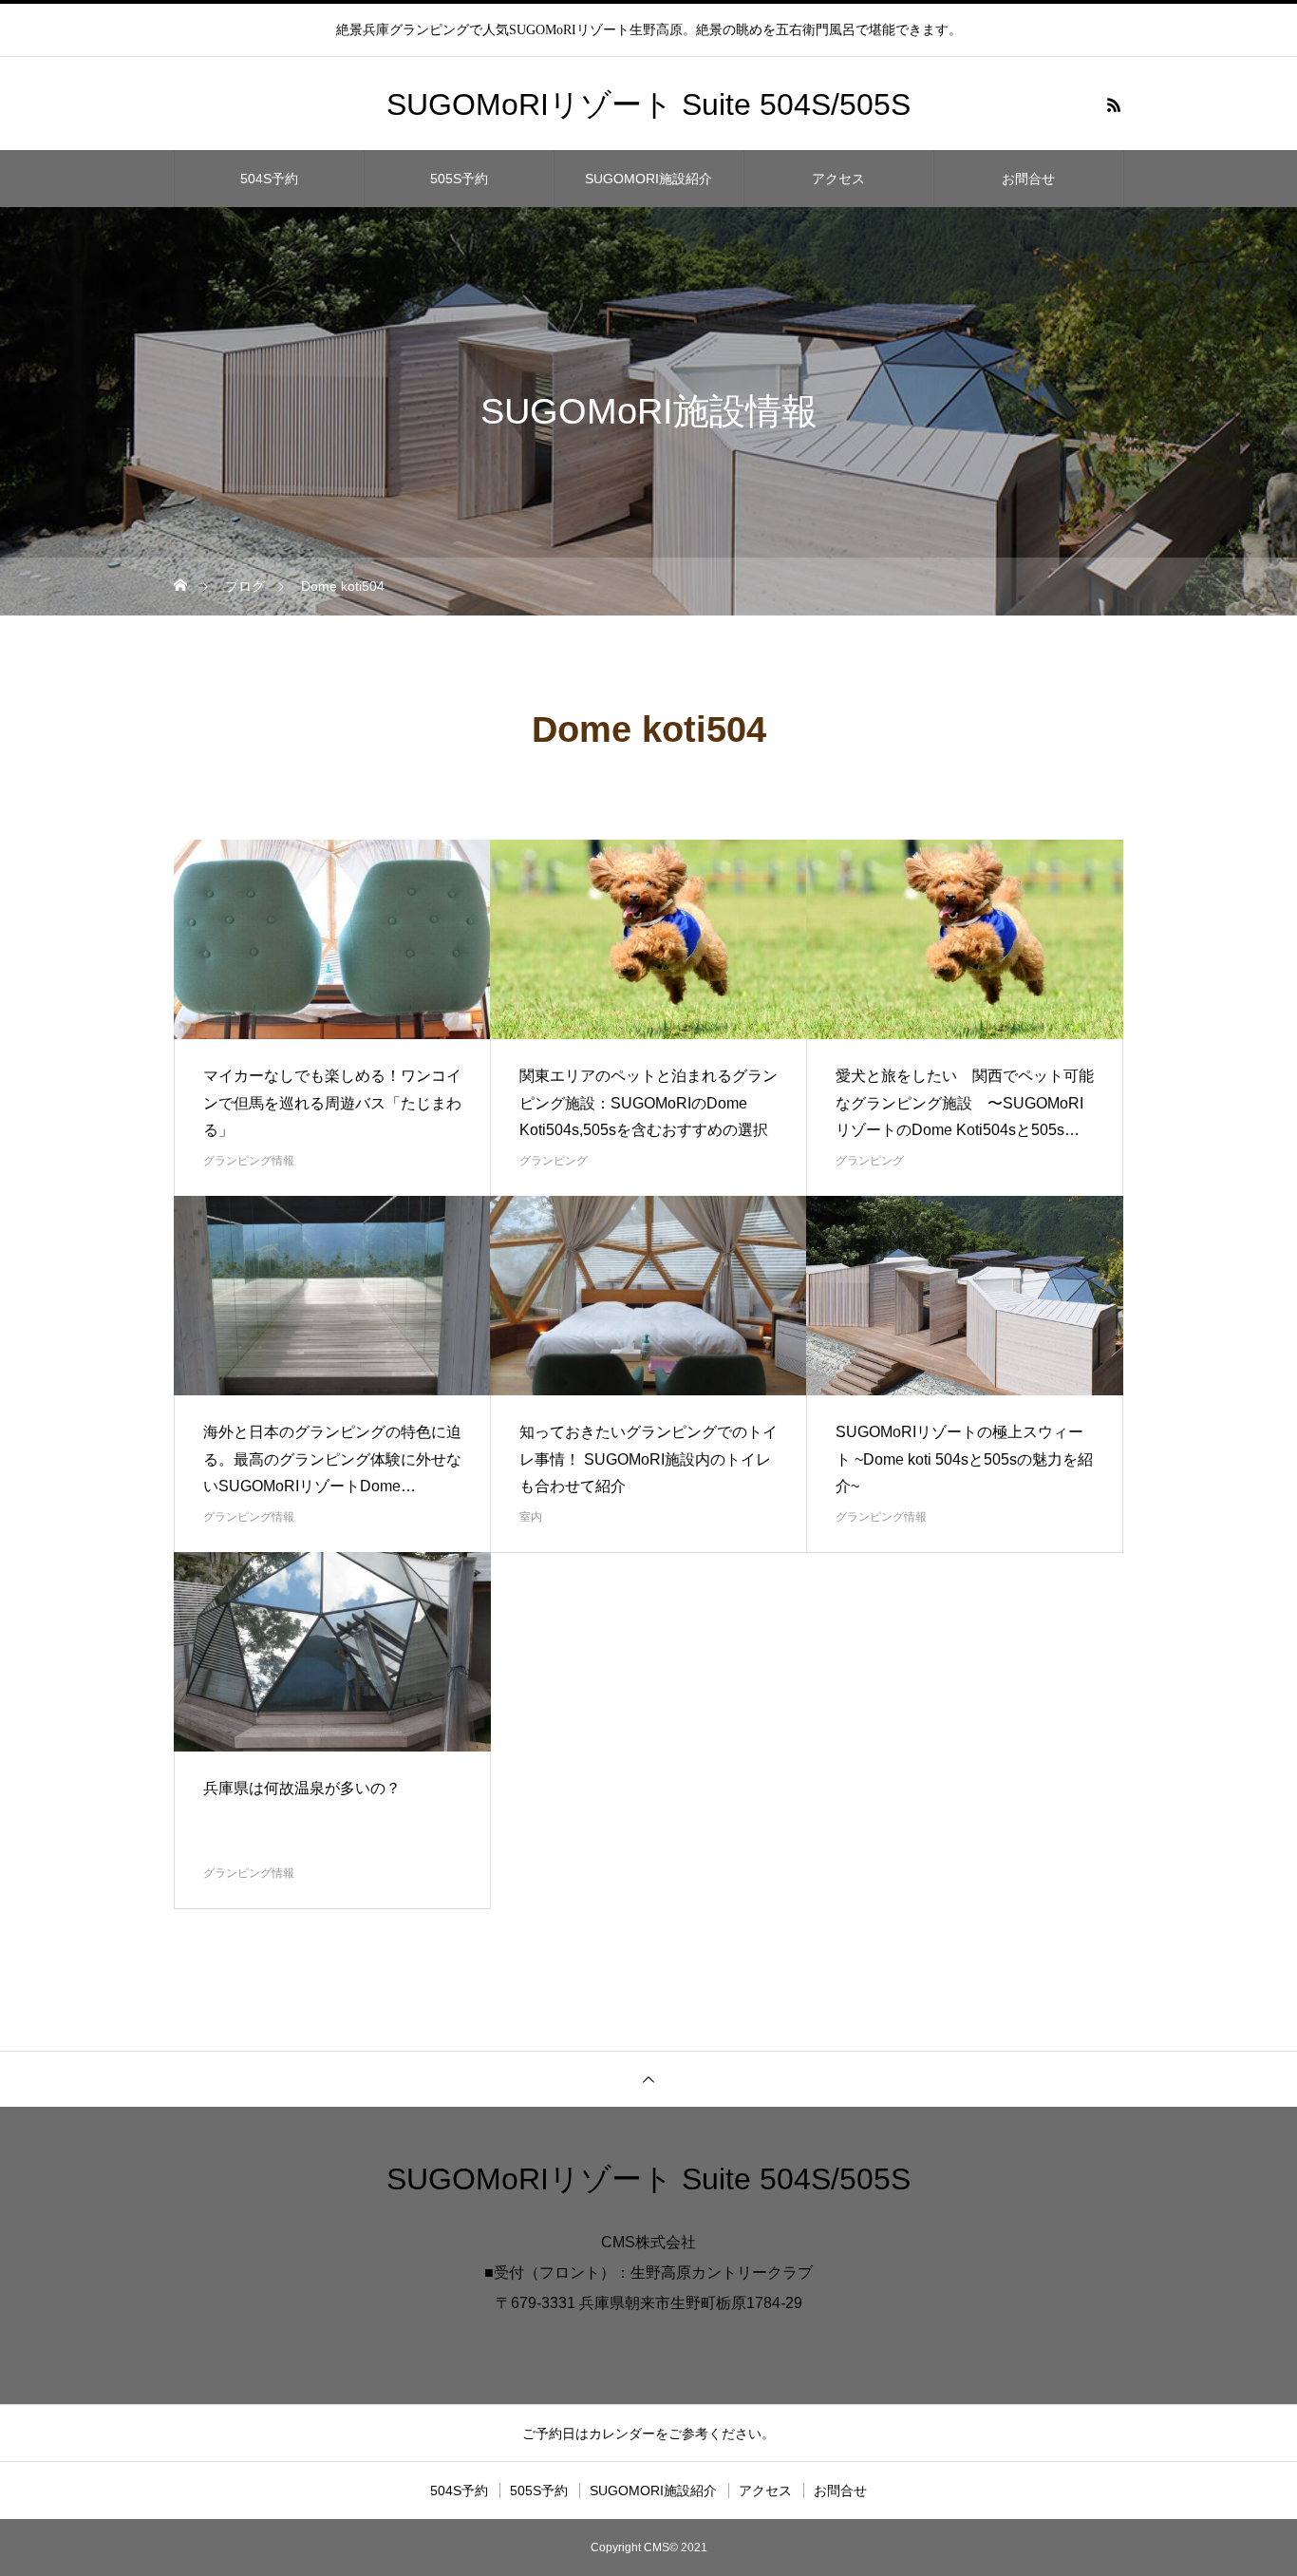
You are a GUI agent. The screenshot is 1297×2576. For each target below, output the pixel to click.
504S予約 (269, 179)
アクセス (838, 179)
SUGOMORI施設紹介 (648, 179)
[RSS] (1114, 104)
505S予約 (459, 179)
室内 (531, 1517)
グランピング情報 (249, 1161)
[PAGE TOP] (648, 2079)
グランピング (554, 1161)
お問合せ (1028, 179)
